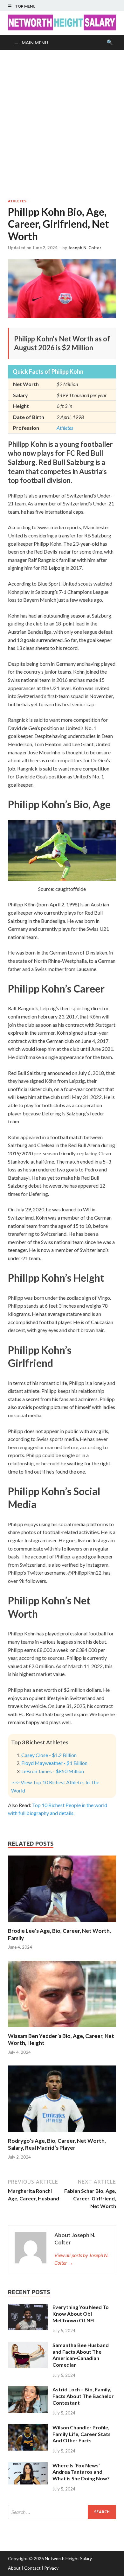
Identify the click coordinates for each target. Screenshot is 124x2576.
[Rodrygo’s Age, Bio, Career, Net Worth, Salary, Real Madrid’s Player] (62, 2133)
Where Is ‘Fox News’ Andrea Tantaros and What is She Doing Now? (81, 2472)
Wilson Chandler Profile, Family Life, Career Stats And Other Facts (82, 2434)
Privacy (51, 2568)
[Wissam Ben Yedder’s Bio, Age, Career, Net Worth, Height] (62, 2029)
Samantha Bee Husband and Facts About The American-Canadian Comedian (81, 2355)
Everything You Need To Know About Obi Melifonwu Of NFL (81, 2314)
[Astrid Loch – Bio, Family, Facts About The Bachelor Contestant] (28, 2390)
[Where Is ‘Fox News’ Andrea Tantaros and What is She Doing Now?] (28, 2466)
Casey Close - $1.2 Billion (49, 1755)
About (14, 2568)
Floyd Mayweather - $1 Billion (54, 1763)
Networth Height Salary (68, 2558)
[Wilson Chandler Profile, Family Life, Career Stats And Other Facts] (28, 2428)
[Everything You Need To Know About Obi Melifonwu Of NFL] (28, 2308)
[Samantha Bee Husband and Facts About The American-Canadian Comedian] (28, 2346)
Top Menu (25, 6)
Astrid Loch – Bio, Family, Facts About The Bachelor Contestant (83, 2396)
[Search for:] (62, 2512)
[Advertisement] (62, 124)
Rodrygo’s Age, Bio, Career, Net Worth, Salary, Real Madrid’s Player (57, 2144)
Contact (32, 2568)
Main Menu (35, 43)
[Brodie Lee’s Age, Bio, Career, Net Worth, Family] (62, 1923)
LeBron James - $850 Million (53, 1771)
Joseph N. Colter (85, 248)
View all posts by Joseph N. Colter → (81, 2259)
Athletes (17, 201)
